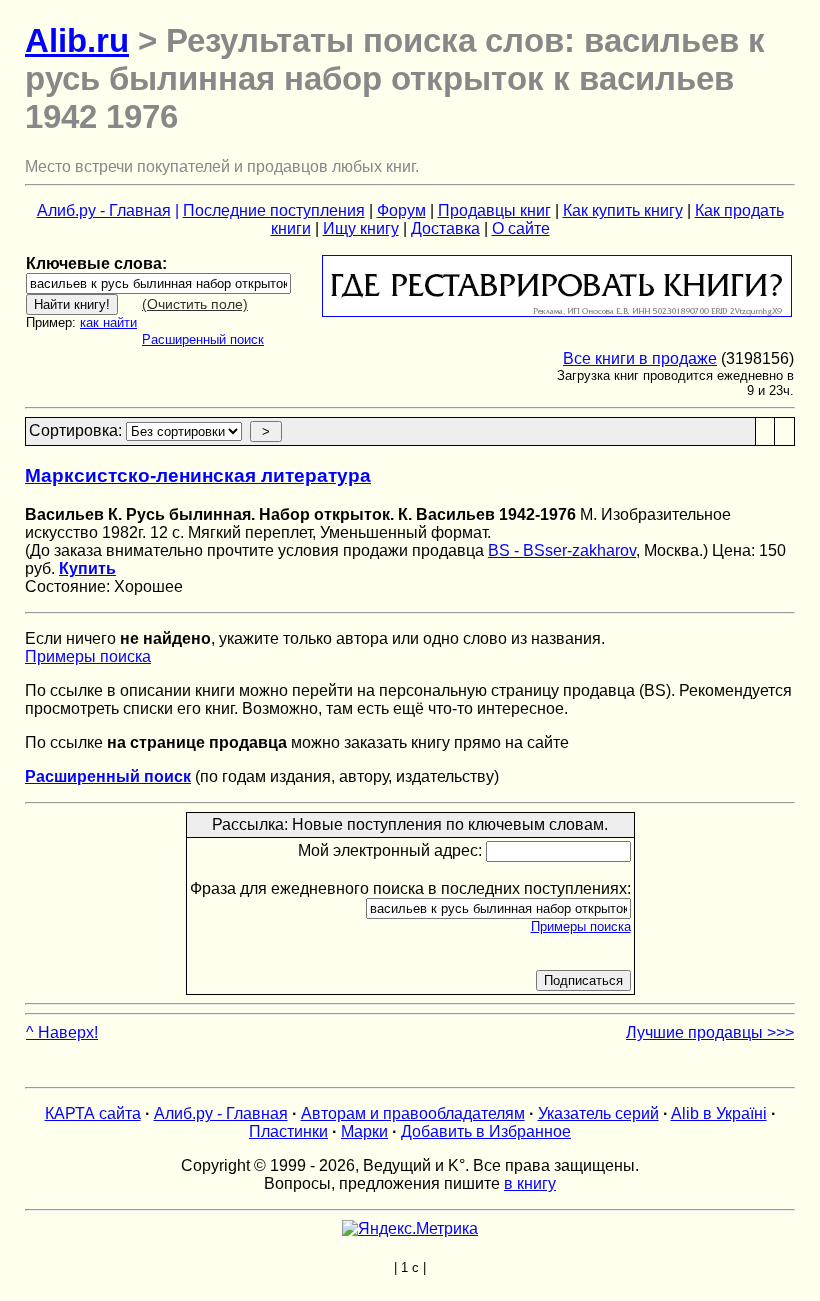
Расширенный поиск (203, 339)
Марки (364, 1131)
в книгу (530, 1183)
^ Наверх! (62, 1032)
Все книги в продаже (640, 358)
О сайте (521, 228)
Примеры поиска (88, 656)
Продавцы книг (494, 210)
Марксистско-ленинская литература (198, 475)
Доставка (445, 228)
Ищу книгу (361, 228)
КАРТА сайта (93, 1113)
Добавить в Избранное (486, 1131)
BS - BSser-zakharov (562, 550)
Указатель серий (598, 1113)
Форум (401, 210)
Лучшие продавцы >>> (710, 1032)
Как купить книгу (623, 210)
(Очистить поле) (195, 304)
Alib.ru (77, 40)
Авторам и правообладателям (413, 1113)
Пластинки (288, 1131)
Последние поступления (274, 210)
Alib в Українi (719, 1113)
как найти (108, 322)
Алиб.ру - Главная (104, 210)
